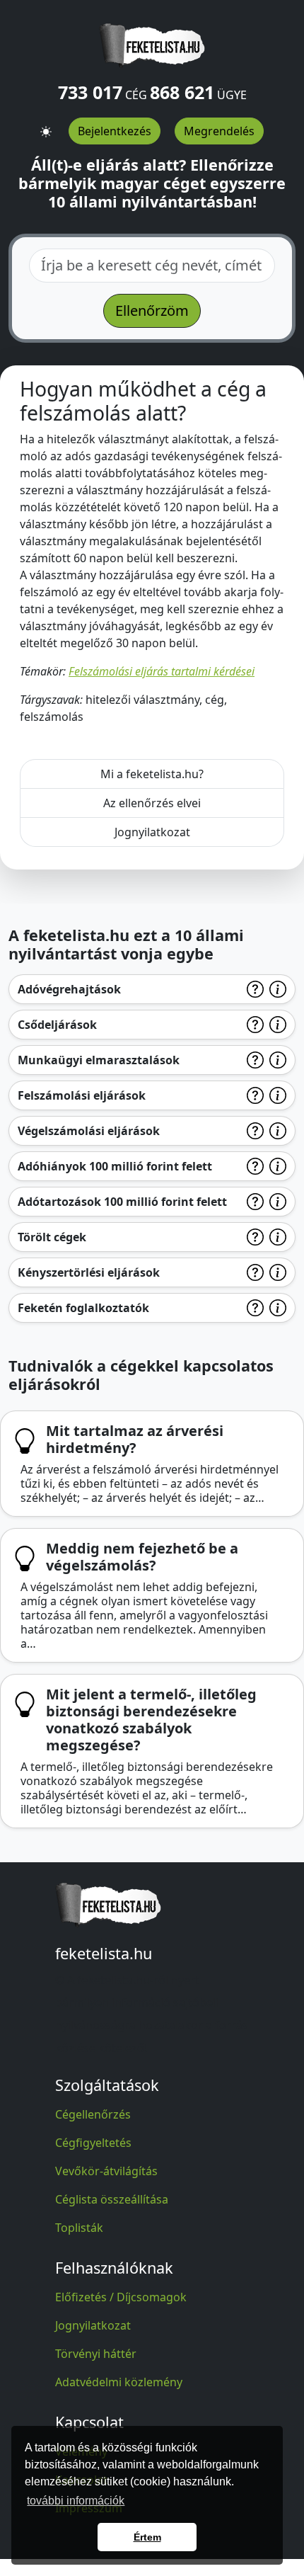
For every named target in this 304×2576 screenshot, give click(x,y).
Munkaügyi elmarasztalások (99, 1060)
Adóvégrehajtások (69, 989)
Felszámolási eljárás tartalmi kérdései (162, 671)
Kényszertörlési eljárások (89, 1272)
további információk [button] (76, 2501)
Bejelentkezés (115, 131)
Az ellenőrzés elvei (152, 803)
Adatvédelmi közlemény (119, 2382)
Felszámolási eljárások (82, 1095)
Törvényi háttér (96, 2354)
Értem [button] (147, 2537)
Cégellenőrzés (93, 2114)
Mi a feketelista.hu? (152, 774)
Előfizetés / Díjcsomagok (121, 2297)
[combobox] (152, 266)
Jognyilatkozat (152, 832)
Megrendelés (219, 131)
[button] (46, 126)
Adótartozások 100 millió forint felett (122, 1202)
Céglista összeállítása (112, 2199)
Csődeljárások (57, 1025)
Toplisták (79, 2228)
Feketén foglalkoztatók (83, 1308)
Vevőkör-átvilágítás (106, 2171)
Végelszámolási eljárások (89, 1131)
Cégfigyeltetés (93, 2143)
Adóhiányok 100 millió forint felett (115, 1166)
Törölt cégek (52, 1237)
